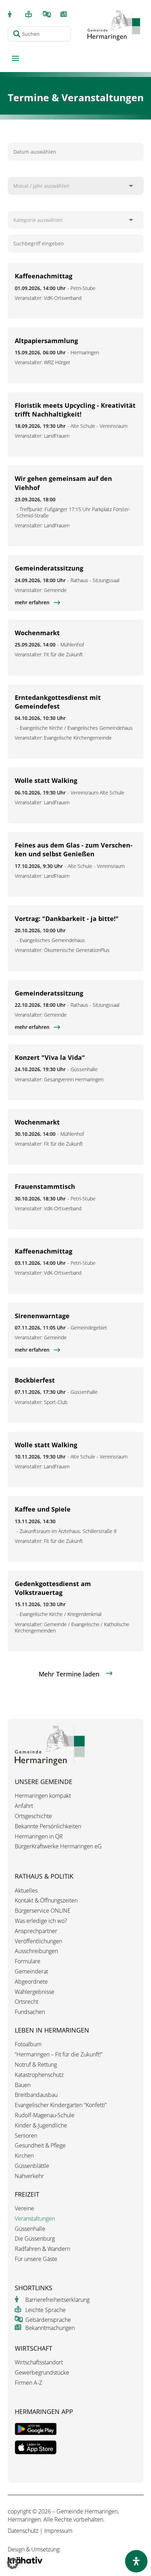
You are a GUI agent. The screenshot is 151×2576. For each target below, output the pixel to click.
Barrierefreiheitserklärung (57, 2300)
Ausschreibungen (36, 1951)
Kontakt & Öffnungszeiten (46, 1901)
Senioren (26, 2136)
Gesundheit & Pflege (40, 2146)
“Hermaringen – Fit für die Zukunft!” (59, 2055)
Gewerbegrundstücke (42, 2373)
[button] (13, 2563)
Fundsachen (30, 2012)
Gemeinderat (31, 1972)
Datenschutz (23, 2531)
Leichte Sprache (45, 2310)
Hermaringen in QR (39, 1837)
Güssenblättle (32, 2166)
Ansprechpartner (36, 1931)
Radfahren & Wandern (42, 2249)
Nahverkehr (29, 2176)
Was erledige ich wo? (41, 1921)
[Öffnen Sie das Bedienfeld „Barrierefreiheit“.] (136, 2561)
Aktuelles (26, 1891)
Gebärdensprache (48, 2320)
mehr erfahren (32, 603)
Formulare (28, 1961)
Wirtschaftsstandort (39, 2362)
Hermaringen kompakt (43, 1796)
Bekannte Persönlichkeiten (48, 1826)
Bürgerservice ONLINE (43, 1911)
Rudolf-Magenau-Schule (45, 2115)
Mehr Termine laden (69, 1674)
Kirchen (24, 2156)
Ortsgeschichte (33, 1816)
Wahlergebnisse (35, 1992)
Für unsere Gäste (36, 2259)
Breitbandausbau (36, 2095)
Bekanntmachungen (50, 2328)
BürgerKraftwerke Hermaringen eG (58, 1846)
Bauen (23, 2085)
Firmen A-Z (28, 2383)
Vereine (24, 2208)
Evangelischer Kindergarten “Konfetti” (61, 2105)
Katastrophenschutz (39, 2075)
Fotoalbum (28, 2044)
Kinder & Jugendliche (41, 2126)
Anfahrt (24, 1806)
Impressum (58, 2531)
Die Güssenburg (35, 2239)
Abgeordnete (31, 1982)
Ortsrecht (27, 2002)
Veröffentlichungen (38, 1941)
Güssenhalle (30, 2229)
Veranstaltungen (35, 2219)
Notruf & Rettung (36, 2065)
